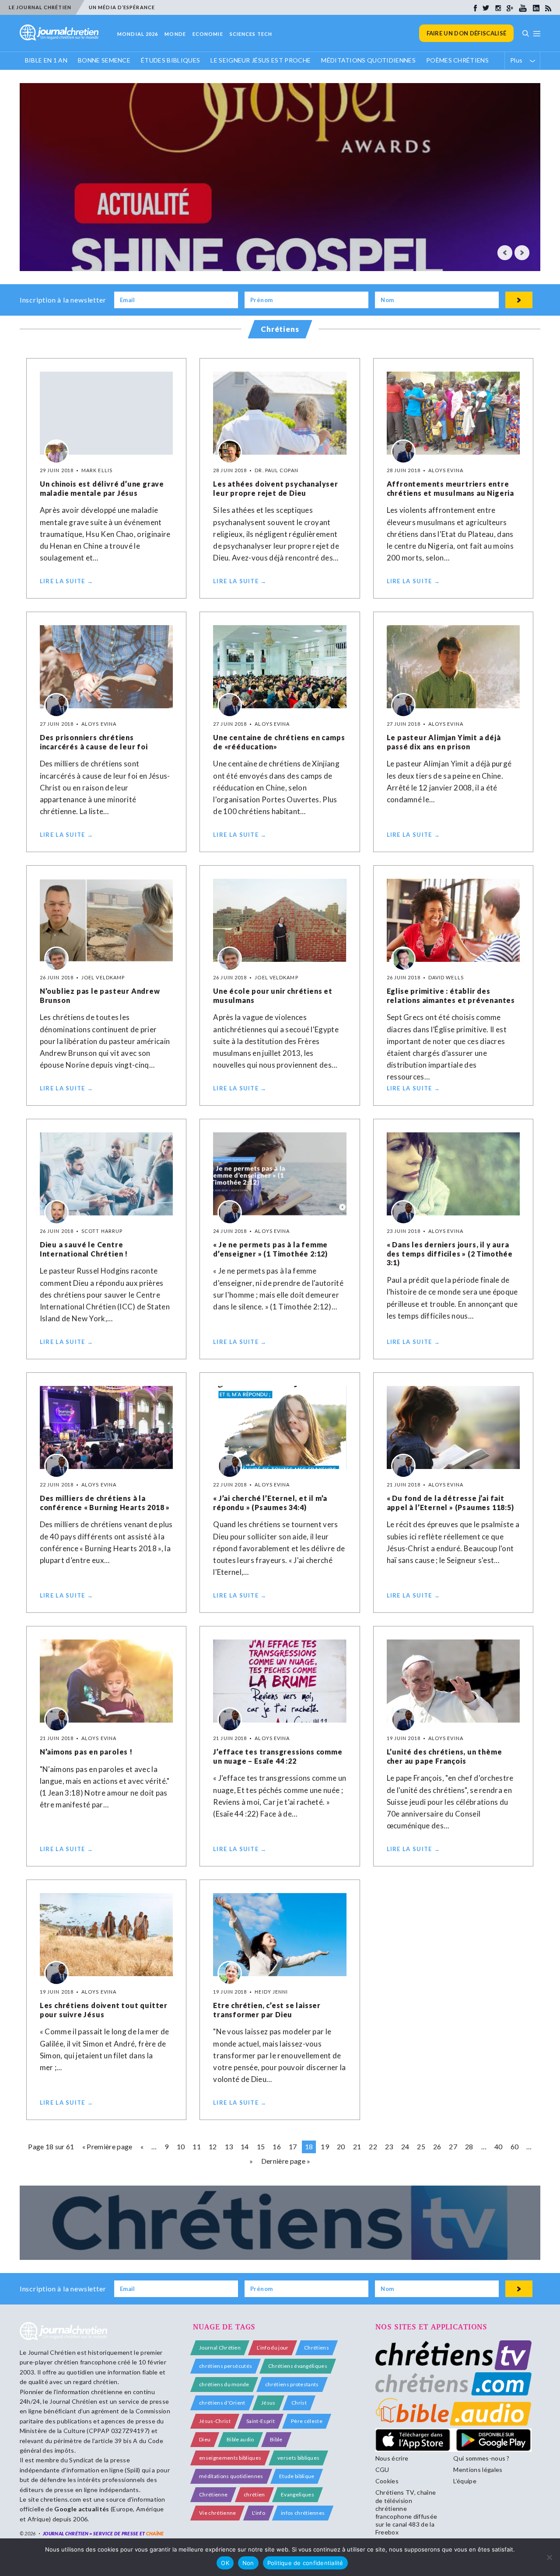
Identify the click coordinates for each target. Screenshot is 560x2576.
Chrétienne (213, 2494)
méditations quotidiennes (231, 2476)
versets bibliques (298, 2458)
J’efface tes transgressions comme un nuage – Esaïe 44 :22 (278, 1756)
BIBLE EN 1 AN (46, 60)
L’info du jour (273, 2348)
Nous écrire (392, 2458)
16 (277, 2146)
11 (197, 2146)
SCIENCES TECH (251, 34)
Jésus (268, 2403)
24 (405, 2146)
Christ (299, 2403)
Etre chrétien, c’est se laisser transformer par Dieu (267, 2010)
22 (373, 2146)
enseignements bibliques (230, 2458)
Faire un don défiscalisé (467, 33)
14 (245, 2146)
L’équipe (465, 2481)
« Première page (107, 2146)
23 (389, 2146)
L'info (259, 2513)
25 (421, 2146)
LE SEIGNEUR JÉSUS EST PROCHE (261, 60)
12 (213, 2146)
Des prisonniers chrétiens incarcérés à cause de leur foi (94, 742)
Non (248, 2563)
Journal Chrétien (52, 2352)
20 (341, 2146)
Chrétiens (317, 2348)
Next (522, 253)
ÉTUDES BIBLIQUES (170, 60)
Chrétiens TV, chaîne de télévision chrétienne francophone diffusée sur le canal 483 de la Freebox (406, 2512)
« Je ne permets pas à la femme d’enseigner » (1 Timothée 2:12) (270, 1249)
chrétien (254, 2494)
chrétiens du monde (224, 2384)
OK (225, 2563)
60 (515, 2146)
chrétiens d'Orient (222, 2403)
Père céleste (307, 2421)
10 (181, 2146)
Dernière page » (286, 2161)
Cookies (387, 2481)
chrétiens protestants (292, 2384)
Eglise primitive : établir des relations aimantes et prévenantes (451, 996)
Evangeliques (297, 2494)
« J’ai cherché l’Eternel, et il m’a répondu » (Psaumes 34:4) (270, 1503)
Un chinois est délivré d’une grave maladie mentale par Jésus (102, 488)
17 (293, 2146)
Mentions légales (478, 2470)
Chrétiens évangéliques (298, 2366)
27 (453, 2146)
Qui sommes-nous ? (481, 2458)
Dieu (205, 2439)
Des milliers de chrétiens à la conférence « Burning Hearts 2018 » (105, 1503)
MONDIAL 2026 (138, 34)
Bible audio (240, 2439)
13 (229, 2146)
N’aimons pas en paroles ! (86, 1752)
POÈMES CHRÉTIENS (457, 60)
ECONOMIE (208, 34)
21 (357, 2146)
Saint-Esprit (261, 2421)
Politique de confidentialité (305, 2563)
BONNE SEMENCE (104, 60)
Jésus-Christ (215, 2421)
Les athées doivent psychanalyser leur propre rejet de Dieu (276, 488)
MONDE (175, 34)
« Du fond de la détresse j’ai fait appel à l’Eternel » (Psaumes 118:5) (450, 1503)
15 (261, 2146)
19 (325, 2146)
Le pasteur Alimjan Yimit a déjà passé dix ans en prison (444, 742)
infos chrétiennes (303, 2513)
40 (499, 2146)
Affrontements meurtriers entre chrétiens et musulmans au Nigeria (450, 488)
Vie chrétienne (217, 2513)
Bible (276, 2439)
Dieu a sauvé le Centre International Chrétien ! (84, 1249)
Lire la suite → (67, 581)
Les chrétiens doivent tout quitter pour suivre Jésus (104, 2010)
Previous (505, 253)
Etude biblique (297, 2476)
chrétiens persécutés (226, 2366)
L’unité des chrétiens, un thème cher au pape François (444, 1756)
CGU (382, 2470)
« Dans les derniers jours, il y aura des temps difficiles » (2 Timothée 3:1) (450, 1254)
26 (437, 2146)
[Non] (549, 2557)
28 (469, 2146)
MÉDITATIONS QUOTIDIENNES (368, 60)
